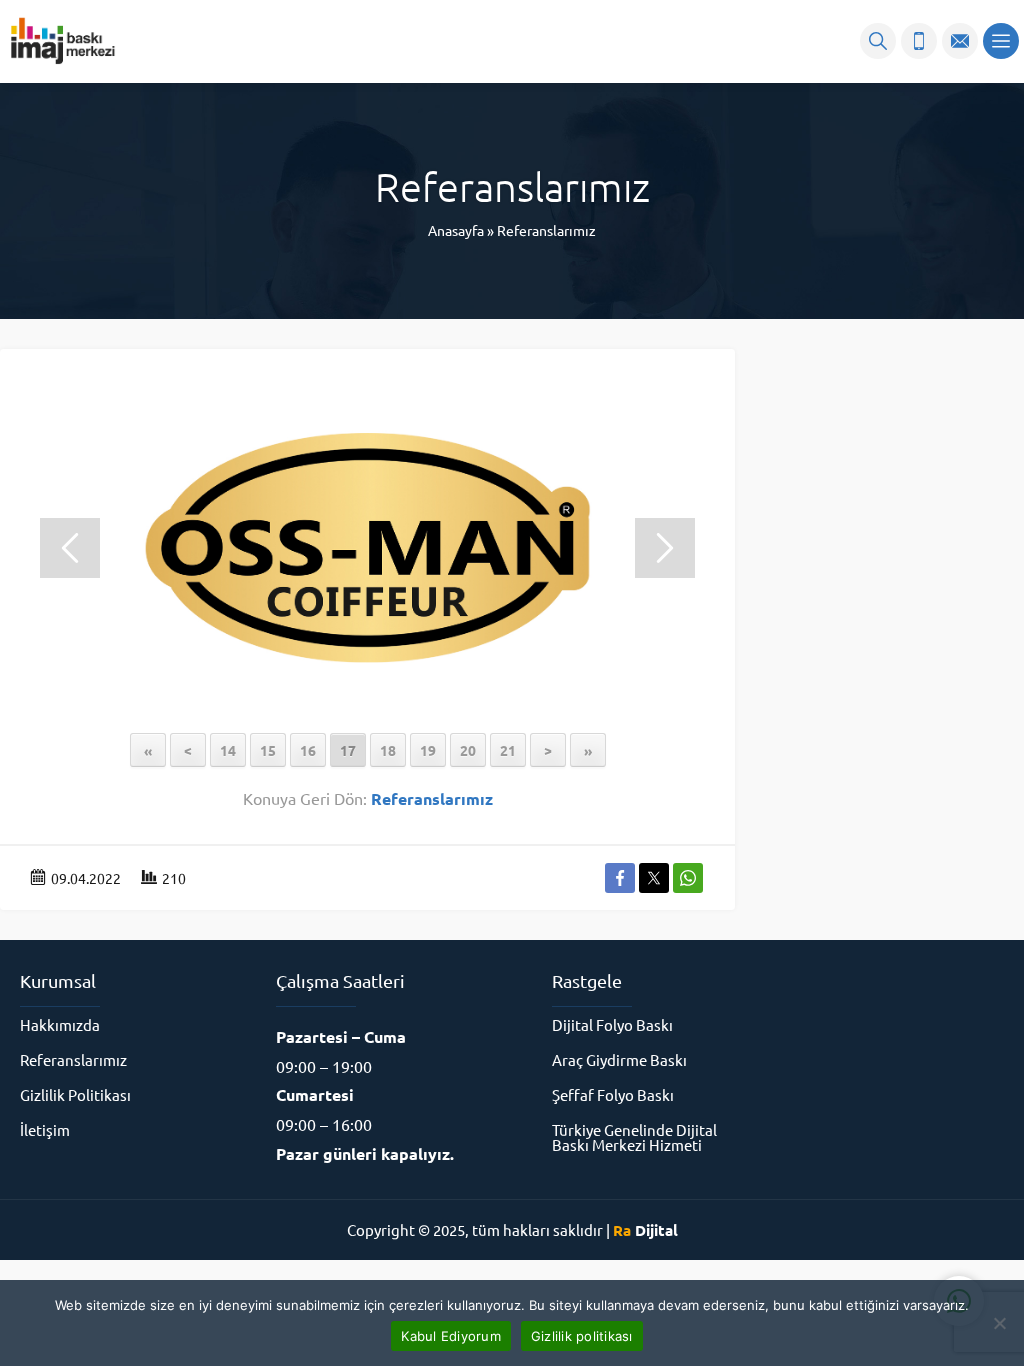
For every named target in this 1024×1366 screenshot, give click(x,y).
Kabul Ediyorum (451, 1336)
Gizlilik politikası (582, 1336)
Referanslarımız (546, 230)
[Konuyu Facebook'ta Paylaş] (620, 878)
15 (268, 750)
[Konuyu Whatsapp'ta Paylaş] (688, 878)
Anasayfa (456, 230)
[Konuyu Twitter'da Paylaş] (654, 878)
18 (388, 750)
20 (468, 750)
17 (348, 750)
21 (508, 750)
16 (308, 750)
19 (428, 750)
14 (228, 750)
